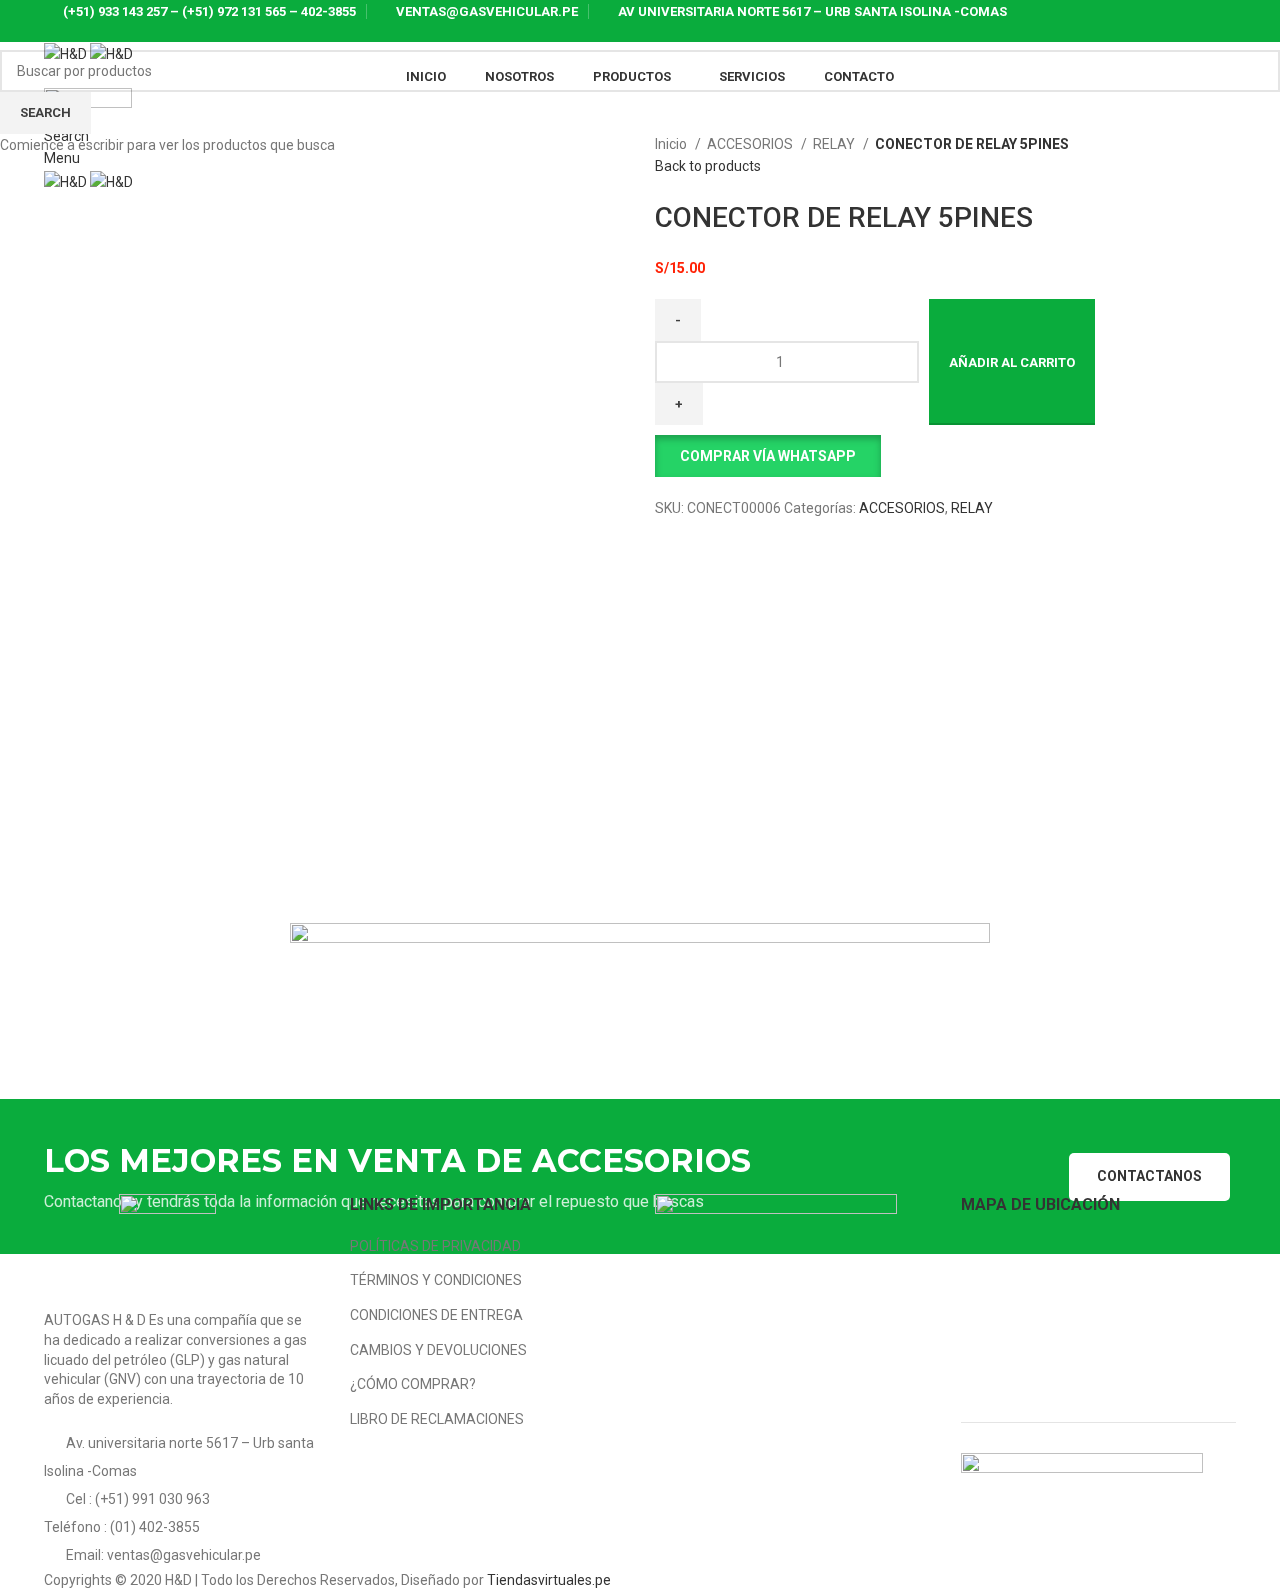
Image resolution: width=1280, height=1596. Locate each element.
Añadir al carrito (1012, 362)
